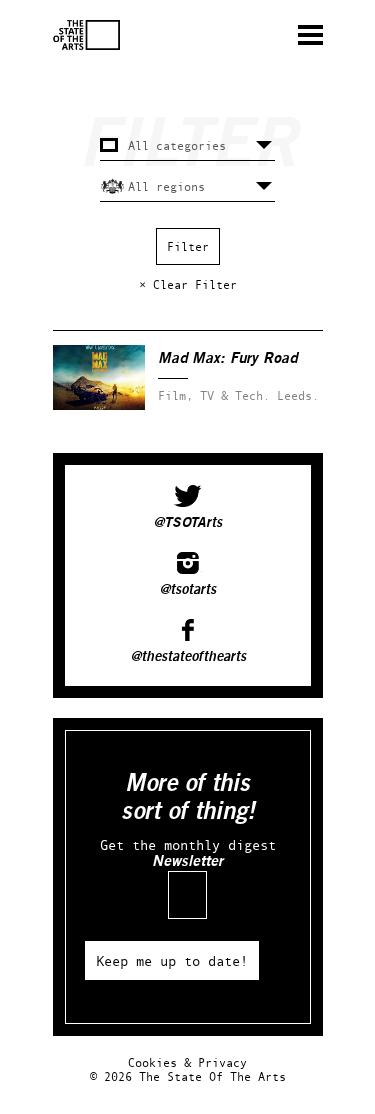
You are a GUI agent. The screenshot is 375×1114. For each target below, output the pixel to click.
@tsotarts (187, 590)
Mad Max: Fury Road (227, 358)
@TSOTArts (187, 523)
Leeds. (298, 395)
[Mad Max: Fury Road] (99, 405)
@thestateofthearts (188, 657)
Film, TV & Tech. (214, 395)
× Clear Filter (188, 284)
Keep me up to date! (172, 960)
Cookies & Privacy (187, 1062)
